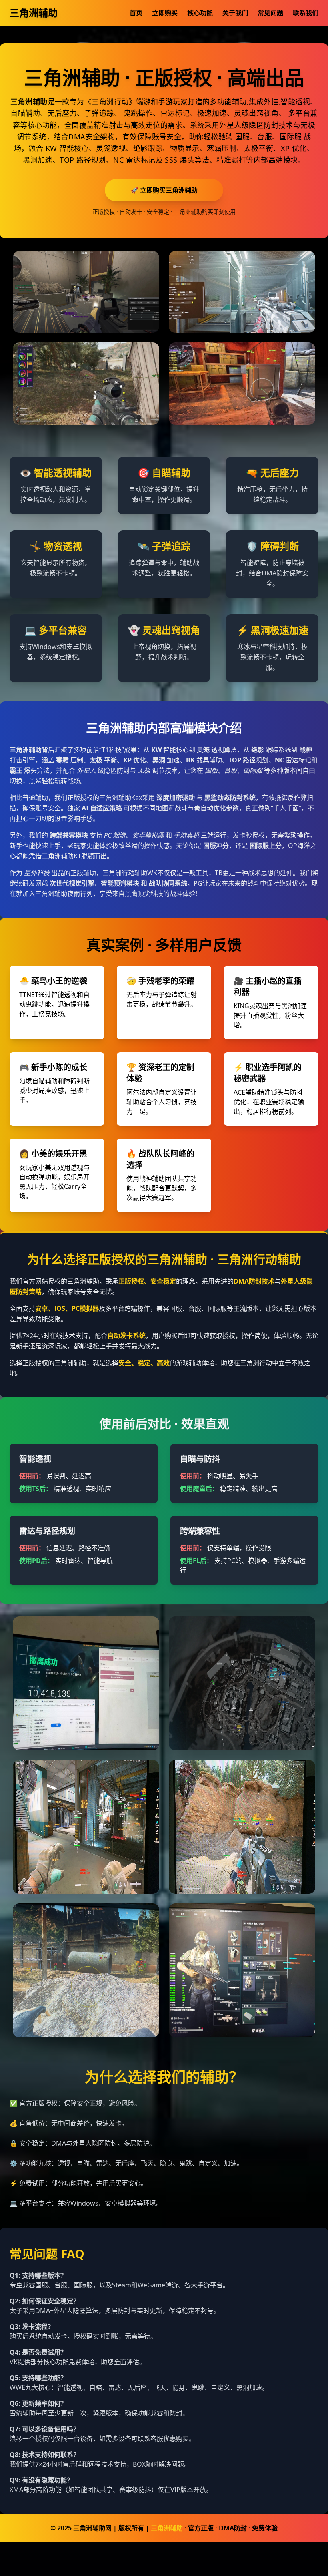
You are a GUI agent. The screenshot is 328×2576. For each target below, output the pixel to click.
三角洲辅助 (34, 13)
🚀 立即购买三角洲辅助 (164, 190)
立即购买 (165, 13)
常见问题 (270, 13)
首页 (136, 13)
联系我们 (306, 13)
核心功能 (200, 13)
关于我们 (235, 13)
